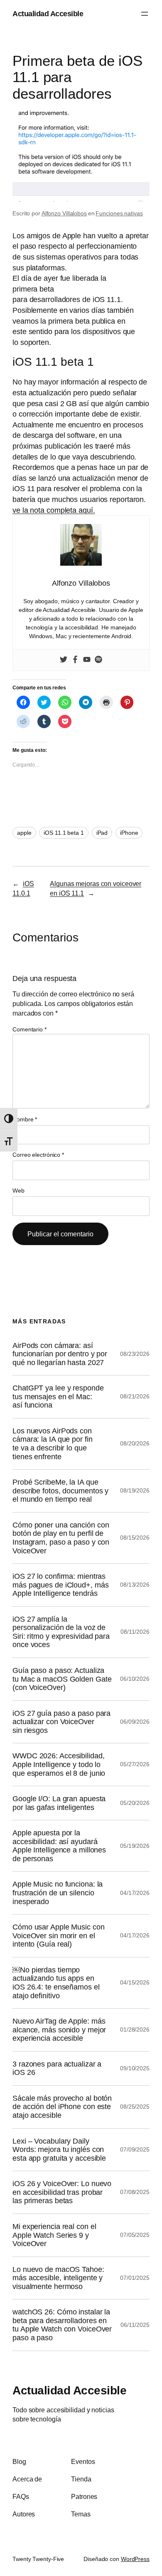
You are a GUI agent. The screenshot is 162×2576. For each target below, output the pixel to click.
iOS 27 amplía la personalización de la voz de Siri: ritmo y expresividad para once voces (61, 1632)
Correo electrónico (38, 1155)
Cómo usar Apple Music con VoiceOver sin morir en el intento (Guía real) (59, 1936)
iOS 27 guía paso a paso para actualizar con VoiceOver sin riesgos (61, 1722)
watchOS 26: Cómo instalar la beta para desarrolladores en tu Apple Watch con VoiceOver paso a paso (62, 2325)
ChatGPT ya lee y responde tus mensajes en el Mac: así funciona (58, 1397)
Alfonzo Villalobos (64, 213)
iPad (102, 833)
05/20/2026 (135, 1803)
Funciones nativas (119, 213)
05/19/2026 (135, 1846)
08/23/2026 (135, 1354)
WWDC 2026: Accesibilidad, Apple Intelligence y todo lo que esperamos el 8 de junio (59, 1764)
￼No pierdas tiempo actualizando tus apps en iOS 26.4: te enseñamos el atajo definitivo (56, 1983)
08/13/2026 (135, 1585)
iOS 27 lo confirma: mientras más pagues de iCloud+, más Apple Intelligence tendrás (60, 1585)
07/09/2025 (135, 2149)
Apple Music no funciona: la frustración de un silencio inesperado (58, 1893)
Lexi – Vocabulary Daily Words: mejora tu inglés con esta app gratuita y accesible (59, 2150)
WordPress (135, 2559)
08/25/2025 (135, 2107)
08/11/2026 (135, 1632)
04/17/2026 (135, 1893)
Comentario (29, 1029)
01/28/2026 (135, 2029)
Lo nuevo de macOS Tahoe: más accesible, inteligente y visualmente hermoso (58, 2278)
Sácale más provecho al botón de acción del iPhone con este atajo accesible (62, 2107)
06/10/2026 (135, 1679)
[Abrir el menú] (145, 14)
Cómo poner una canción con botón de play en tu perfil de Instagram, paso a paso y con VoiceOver (61, 1538)
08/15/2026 (135, 1538)
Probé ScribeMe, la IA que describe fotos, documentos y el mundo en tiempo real (60, 1491)
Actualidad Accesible (48, 14)
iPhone (129, 833)
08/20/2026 (135, 1443)
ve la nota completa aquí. (54, 510)
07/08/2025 (135, 2192)
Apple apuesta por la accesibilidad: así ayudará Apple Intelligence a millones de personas (59, 1846)
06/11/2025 (135, 2325)
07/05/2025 (135, 2235)
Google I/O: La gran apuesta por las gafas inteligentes (59, 1803)
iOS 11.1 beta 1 (64, 833)
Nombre (25, 1119)
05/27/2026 (135, 1764)
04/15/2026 (135, 1982)
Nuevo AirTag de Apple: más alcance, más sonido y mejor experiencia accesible (59, 2030)
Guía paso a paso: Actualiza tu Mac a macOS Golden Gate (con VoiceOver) (62, 1679)
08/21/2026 (135, 1396)
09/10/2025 (135, 2068)
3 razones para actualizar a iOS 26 (57, 2068)
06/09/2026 (135, 1722)
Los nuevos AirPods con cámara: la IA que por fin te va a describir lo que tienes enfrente (53, 1444)
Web (18, 1191)
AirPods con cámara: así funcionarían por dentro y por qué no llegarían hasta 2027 (60, 1354)
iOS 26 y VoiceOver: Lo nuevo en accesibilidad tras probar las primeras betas (62, 2192)
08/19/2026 (135, 1490)
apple (24, 833)
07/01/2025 (135, 2278)
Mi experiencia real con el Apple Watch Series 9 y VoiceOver (54, 2235)
